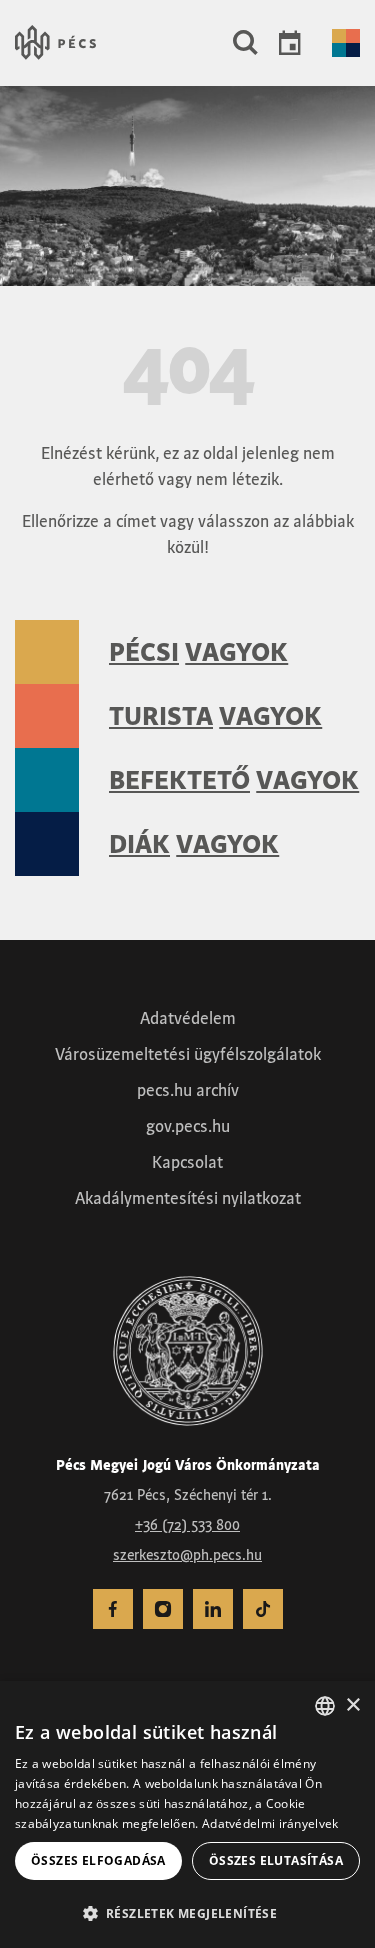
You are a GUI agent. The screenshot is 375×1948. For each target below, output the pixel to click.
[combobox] (325, 1706)
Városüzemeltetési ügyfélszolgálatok (188, 1054)
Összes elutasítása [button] (276, 1860)
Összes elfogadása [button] (98, 1860)
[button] (245, 43)
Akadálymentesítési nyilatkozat (188, 1198)
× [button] (352, 1705)
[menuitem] (113, 1609)
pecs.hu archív (188, 1090)
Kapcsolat (187, 1162)
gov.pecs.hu (188, 1126)
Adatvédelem (188, 1018)
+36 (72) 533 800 (187, 1525)
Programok (290, 43)
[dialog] (187, 1814)
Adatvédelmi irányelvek (270, 1823)
